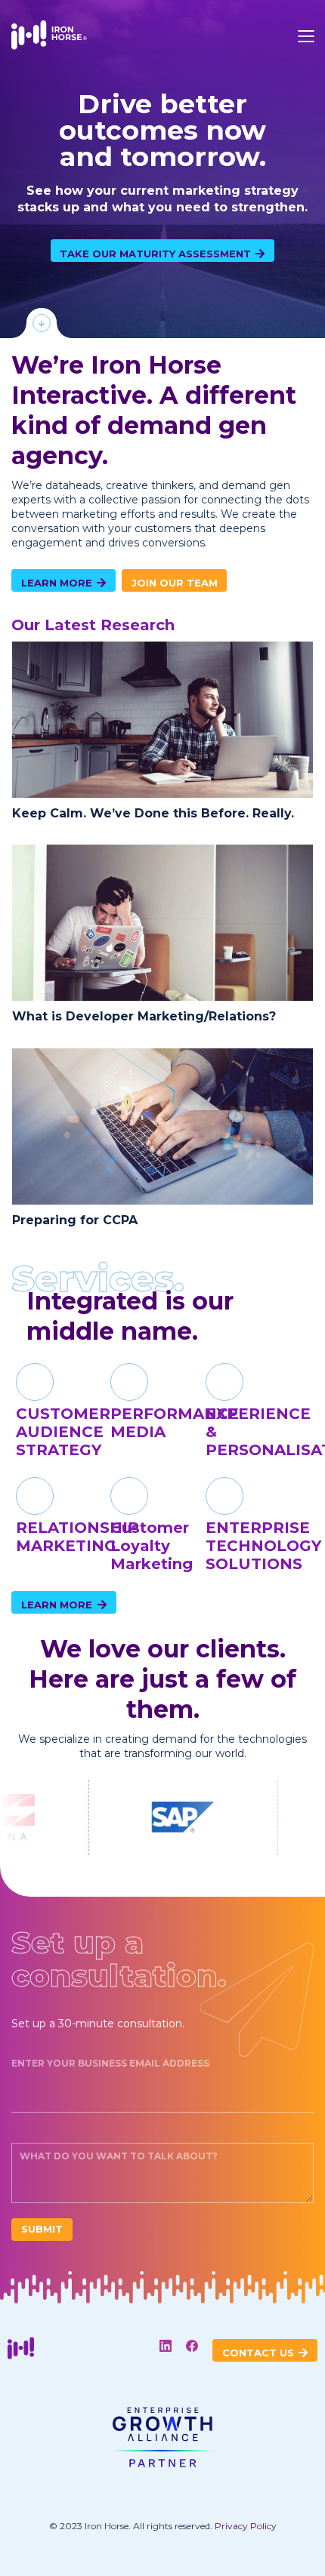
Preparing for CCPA (75, 1220)
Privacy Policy (246, 2526)
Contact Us (260, 2353)
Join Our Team (175, 583)
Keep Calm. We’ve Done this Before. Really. (153, 813)
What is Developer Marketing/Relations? (144, 1016)
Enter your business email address (110, 2063)
